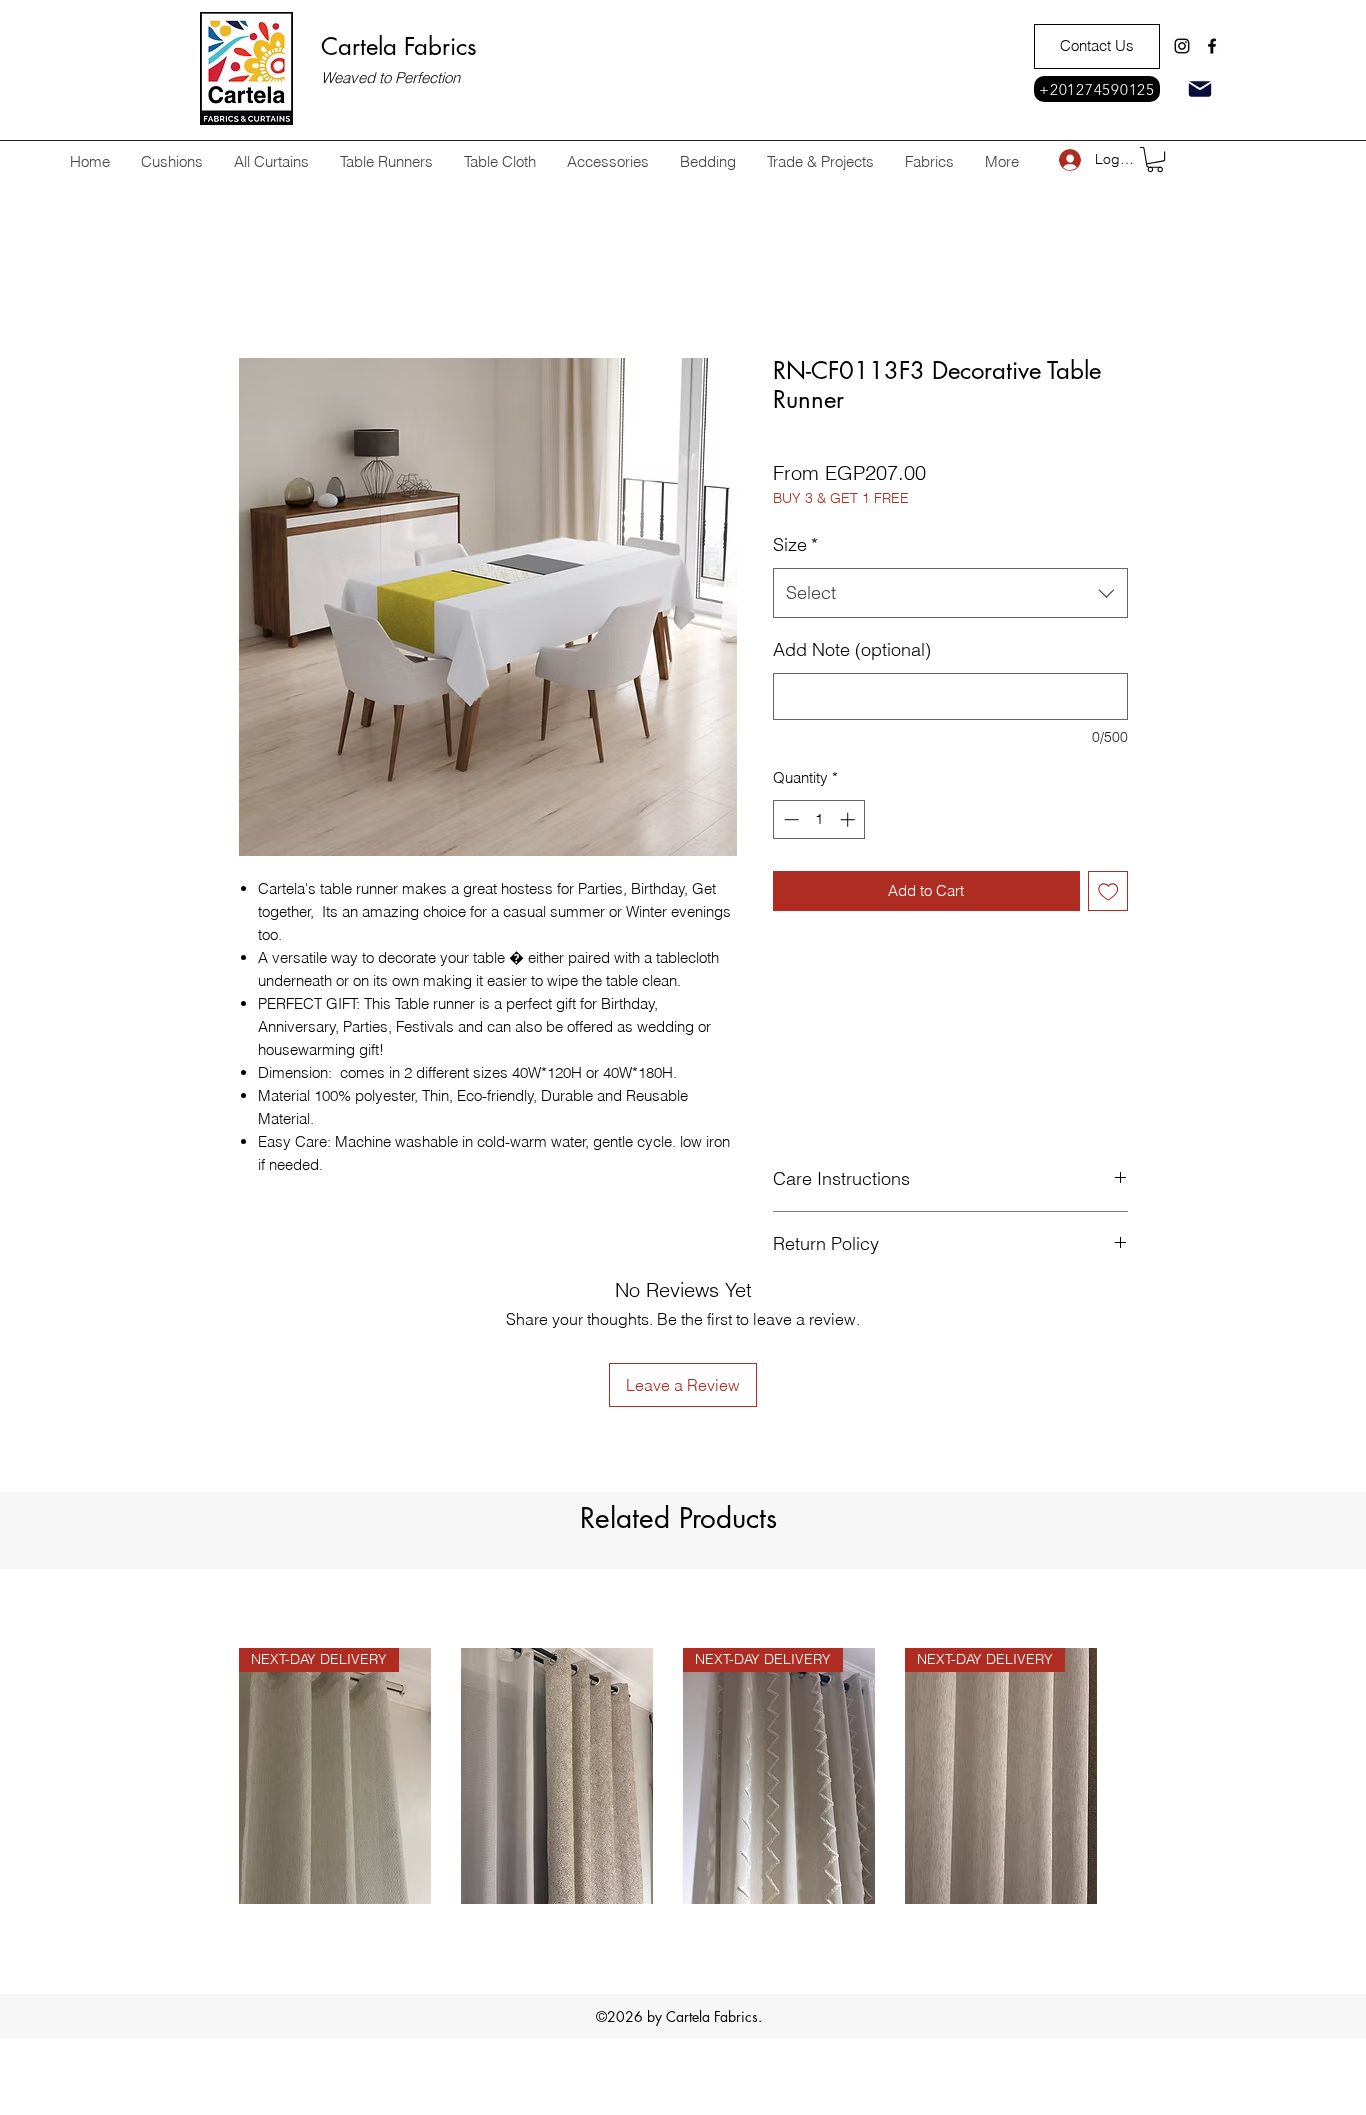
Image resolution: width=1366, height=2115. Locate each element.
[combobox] (950, 593)
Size (795, 544)
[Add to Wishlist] (1108, 891)
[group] (668, 1697)
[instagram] (1182, 46)
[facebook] (1212, 46)
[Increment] (849, 819)
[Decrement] (789, 819)
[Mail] (1200, 89)
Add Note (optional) (852, 649)
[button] (1155, 159)
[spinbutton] (819, 819)
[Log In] (1070, 159)
